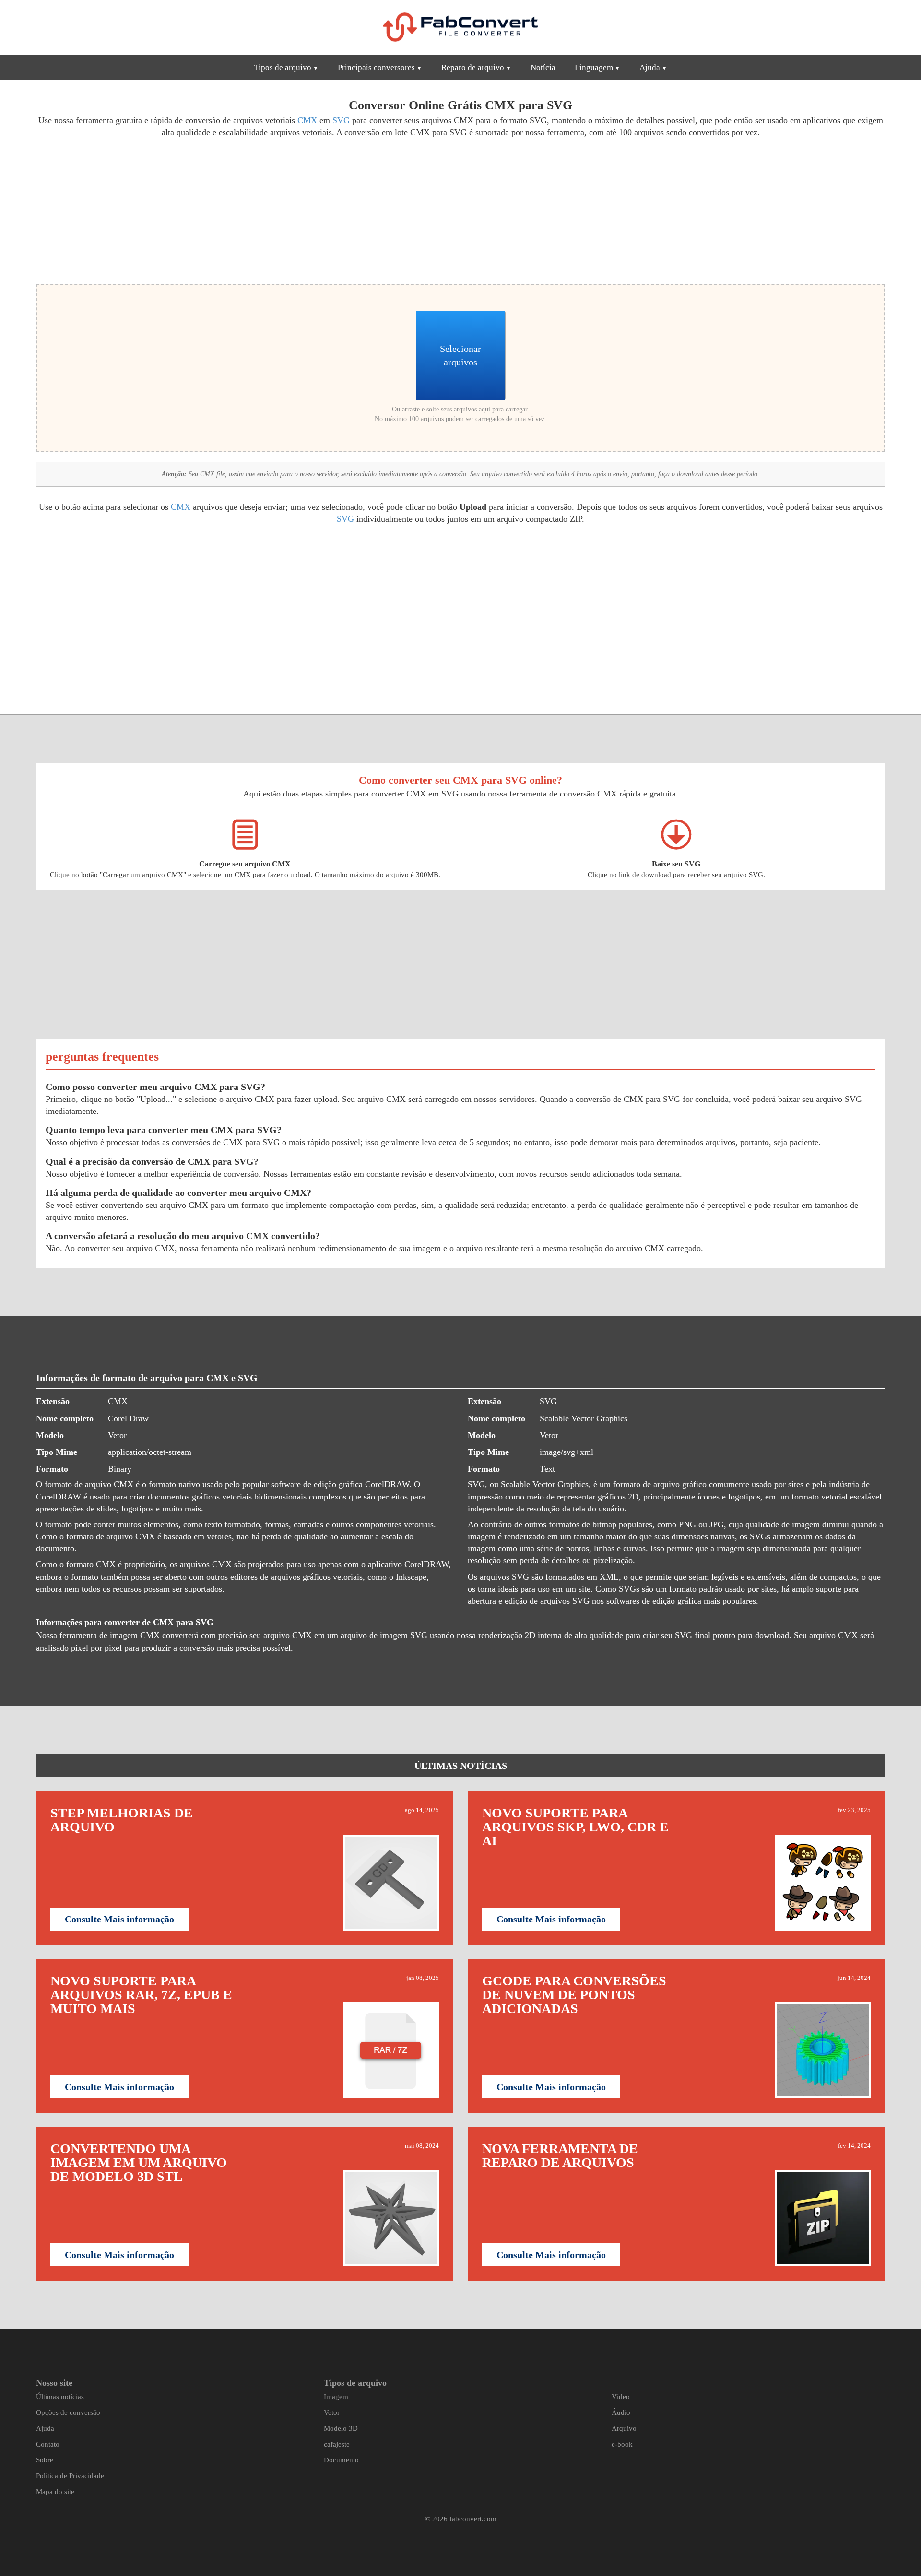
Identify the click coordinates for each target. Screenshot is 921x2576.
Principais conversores (376, 67)
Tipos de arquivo (283, 67)
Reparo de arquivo (473, 67)
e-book (622, 2444)
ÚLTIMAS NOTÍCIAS (461, 1766)
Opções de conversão (68, 2412)
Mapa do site (55, 2492)
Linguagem (594, 67)
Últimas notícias (60, 2397)
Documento (341, 2460)
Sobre (45, 2460)
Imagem (336, 2397)
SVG (341, 120)
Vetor (117, 1435)
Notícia (543, 67)
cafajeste (337, 2444)
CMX (307, 120)
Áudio (621, 2412)
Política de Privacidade (70, 2476)
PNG (687, 1524)
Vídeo (621, 2397)
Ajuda (650, 67)
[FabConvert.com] (460, 27)
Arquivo (624, 2428)
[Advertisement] (245, 210)
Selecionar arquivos (460, 355)
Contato (48, 2444)
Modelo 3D (341, 2428)
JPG (717, 1524)
